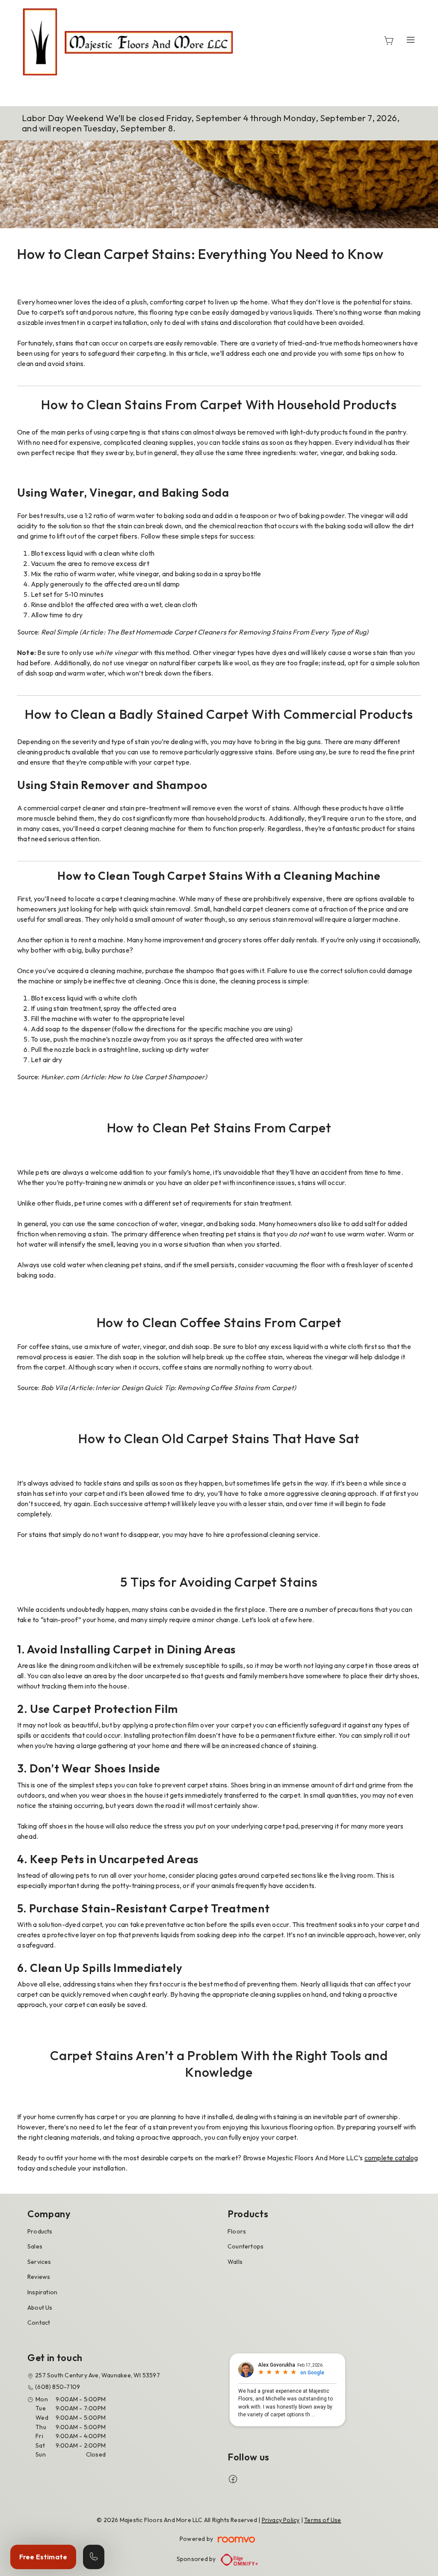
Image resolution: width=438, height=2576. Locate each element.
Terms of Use (323, 2520)
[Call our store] (94, 2557)
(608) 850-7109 (58, 2387)
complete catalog (391, 2158)
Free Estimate (43, 2557)
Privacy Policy (281, 2520)
